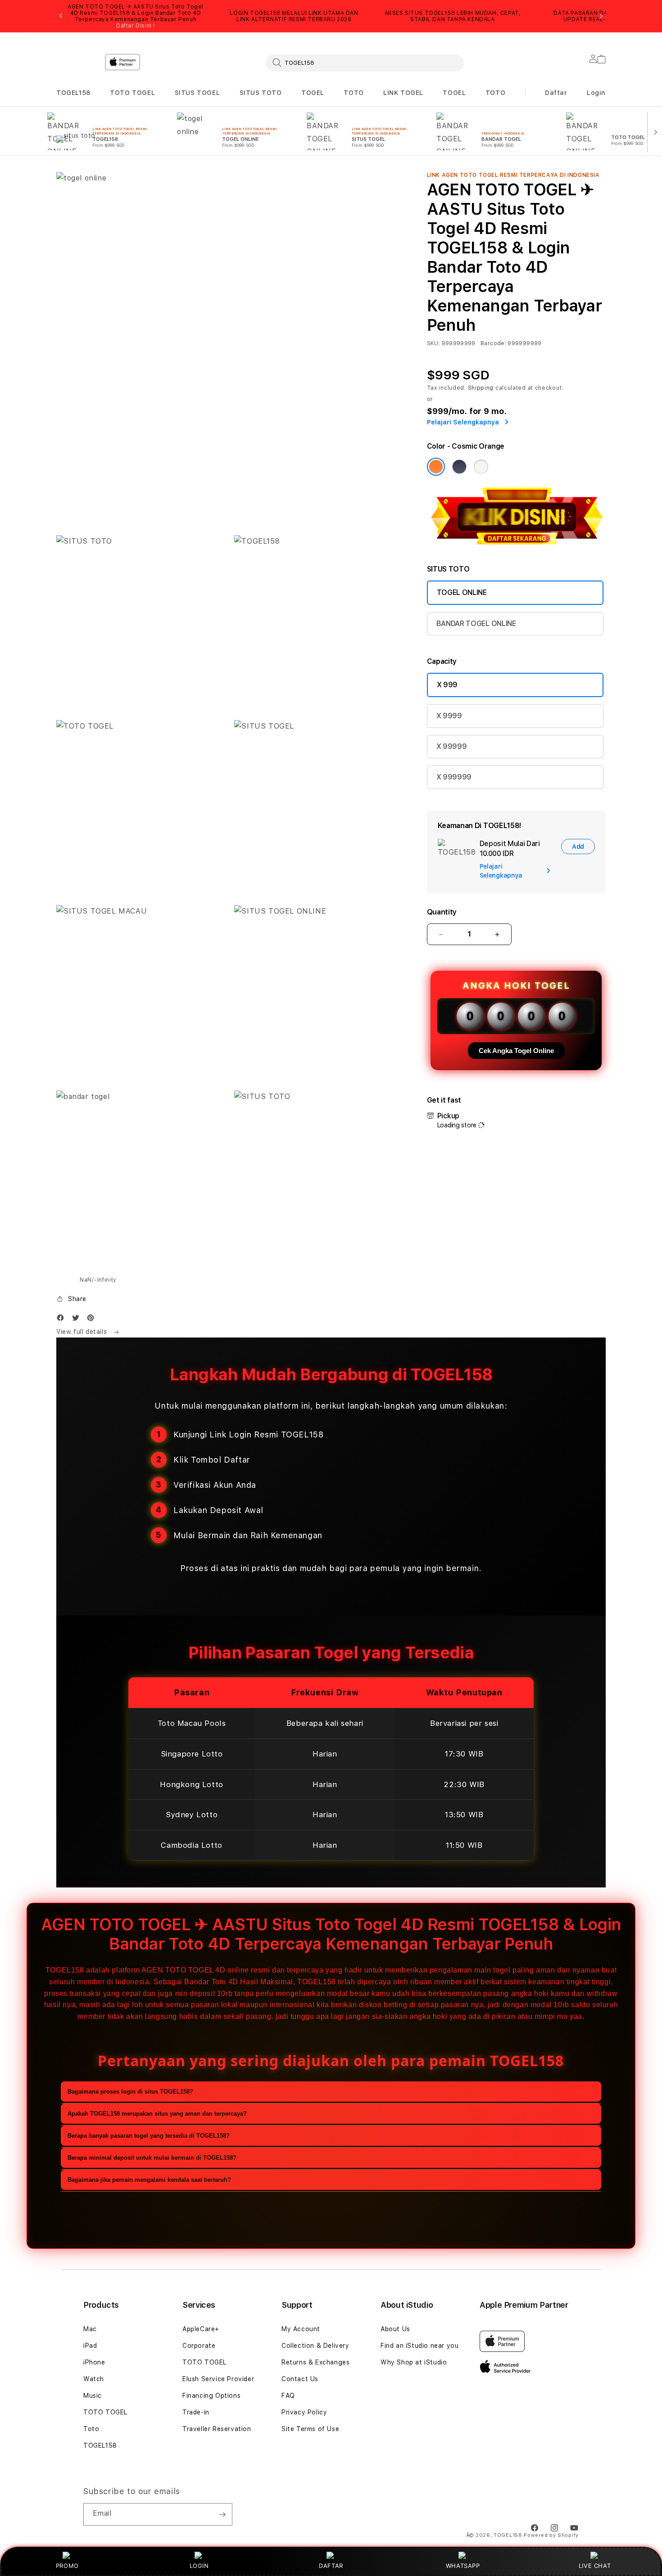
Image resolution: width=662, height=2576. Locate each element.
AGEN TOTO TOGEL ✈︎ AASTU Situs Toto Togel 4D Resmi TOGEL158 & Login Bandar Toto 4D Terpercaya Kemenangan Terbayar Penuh (136, 16)
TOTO (354, 93)
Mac (90, 2329)
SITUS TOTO (261, 93)
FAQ (288, 2396)
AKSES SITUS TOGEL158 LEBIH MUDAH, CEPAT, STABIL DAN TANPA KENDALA (453, 16)
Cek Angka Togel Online (516, 1051)
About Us (395, 2329)
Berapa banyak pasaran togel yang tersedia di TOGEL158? (149, 2136)
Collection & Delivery (315, 2346)
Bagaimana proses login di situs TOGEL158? (130, 2092)
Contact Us (300, 2379)
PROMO (67, 2566)
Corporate (199, 2346)
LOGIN (199, 2566)
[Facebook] (63, 1320)
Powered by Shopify (551, 2535)
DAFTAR (331, 2566)
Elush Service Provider (218, 2379)
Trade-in (196, 2412)
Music (93, 2396)
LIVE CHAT (595, 2566)
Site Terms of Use (310, 2429)
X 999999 (454, 777)
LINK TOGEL (403, 93)
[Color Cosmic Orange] (436, 467)
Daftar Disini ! (136, 26)
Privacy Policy (304, 2412)
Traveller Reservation (217, 2429)
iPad (90, 2346)
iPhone (94, 2362)
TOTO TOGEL (132, 93)
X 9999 (449, 716)
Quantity (442, 912)
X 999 (447, 685)
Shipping (481, 388)
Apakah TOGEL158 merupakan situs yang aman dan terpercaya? (157, 2114)
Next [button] (601, 16)
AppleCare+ (201, 2329)
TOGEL (313, 93)
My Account (301, 2329)
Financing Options (211, 2396)
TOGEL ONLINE (462, 592)
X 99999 (452, 746)
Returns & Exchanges (315, 2362)
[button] (73, 93)
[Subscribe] (222, 2514)
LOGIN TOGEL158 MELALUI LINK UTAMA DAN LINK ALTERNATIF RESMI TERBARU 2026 (294, 16)
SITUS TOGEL (197, 93)
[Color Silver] (481, 467)
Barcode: (493, 343)
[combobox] (365, 63)
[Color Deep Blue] (459, 467)
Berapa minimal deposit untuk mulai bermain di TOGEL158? (152, 2158)
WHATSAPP (463, 2566)
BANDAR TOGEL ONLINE (476, 624)
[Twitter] (78, 1320)
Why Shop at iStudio (414, 2362)
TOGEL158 (73, 93)
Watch (94, 2379)
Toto (91, 2429)
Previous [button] (61, 16)
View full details (83, 1332)
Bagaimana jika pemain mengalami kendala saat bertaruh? (149, 2180)
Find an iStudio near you (419, 2346)
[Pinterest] (93, 1320)
